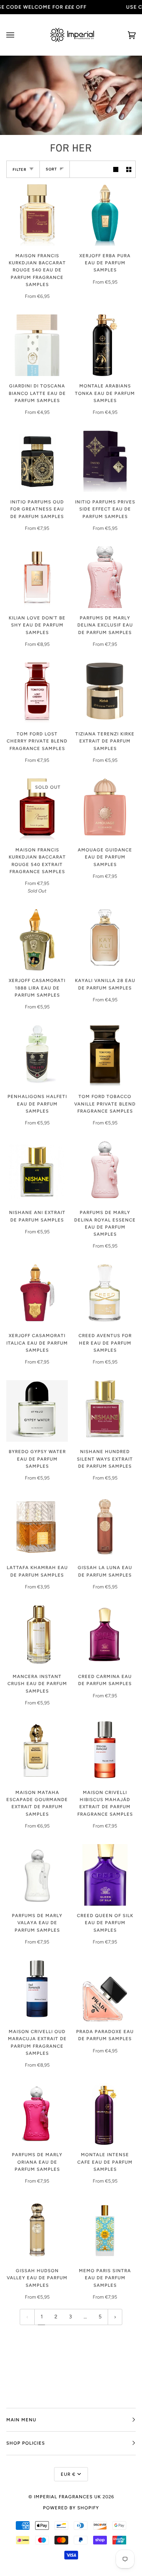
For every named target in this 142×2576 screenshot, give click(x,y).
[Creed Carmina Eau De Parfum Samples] (105, 1636)
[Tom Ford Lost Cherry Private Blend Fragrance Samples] (37, 693)
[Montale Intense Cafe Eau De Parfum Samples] (105, 2114)
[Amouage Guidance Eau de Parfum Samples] (105, 809)
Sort (51, 169)
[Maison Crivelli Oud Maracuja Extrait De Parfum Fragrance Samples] (37, 1991)
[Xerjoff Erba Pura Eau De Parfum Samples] (105, 215)
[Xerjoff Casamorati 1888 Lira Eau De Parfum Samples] (37, 940)
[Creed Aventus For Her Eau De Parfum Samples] (105, 1295)
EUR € (68, 2474)
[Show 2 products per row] (129, 169)
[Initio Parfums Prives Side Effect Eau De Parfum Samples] (105, 461)
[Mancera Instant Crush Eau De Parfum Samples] (37, 1636)
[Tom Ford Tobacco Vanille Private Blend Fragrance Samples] (105, 1056)
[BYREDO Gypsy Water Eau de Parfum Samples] (37, 1411)
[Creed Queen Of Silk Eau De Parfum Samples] (105, 1875)
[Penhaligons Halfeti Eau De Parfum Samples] (37, 1056)
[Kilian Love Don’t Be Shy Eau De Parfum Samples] (37, 577)
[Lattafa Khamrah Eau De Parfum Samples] (37, 1527)
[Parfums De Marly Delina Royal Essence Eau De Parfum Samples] (105, 1172)
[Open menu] (18, 35)
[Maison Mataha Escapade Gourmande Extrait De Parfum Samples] (37, 1752)
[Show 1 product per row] (116, 169)
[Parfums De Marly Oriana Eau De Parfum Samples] (37, 2114)
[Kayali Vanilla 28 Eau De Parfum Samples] (105, 940)
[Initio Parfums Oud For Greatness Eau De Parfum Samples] (37, 461)
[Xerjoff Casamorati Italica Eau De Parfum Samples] (37, 1295)
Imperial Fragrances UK (67, 2497)
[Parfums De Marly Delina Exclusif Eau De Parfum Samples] (105, 577)
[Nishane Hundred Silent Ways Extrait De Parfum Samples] (105, 1411)
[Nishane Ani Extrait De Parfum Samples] (37, 1172)
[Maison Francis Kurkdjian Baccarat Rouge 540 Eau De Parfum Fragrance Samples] (37, 215)
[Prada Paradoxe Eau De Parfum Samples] (105, 1991)
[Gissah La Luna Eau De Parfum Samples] (105, 1527)
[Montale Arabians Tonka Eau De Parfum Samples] (105, 345)
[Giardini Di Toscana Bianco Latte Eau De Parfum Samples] (37, 345)
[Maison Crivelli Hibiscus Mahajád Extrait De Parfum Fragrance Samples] (105, 1752)
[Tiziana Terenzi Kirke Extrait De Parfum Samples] (105, 693)
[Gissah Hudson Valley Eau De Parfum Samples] (37, 2230)
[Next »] (115, 2317)
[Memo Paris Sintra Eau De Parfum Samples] (105, 2230)
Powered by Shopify (71, 2508)
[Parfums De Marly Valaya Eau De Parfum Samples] (37, 1875)
